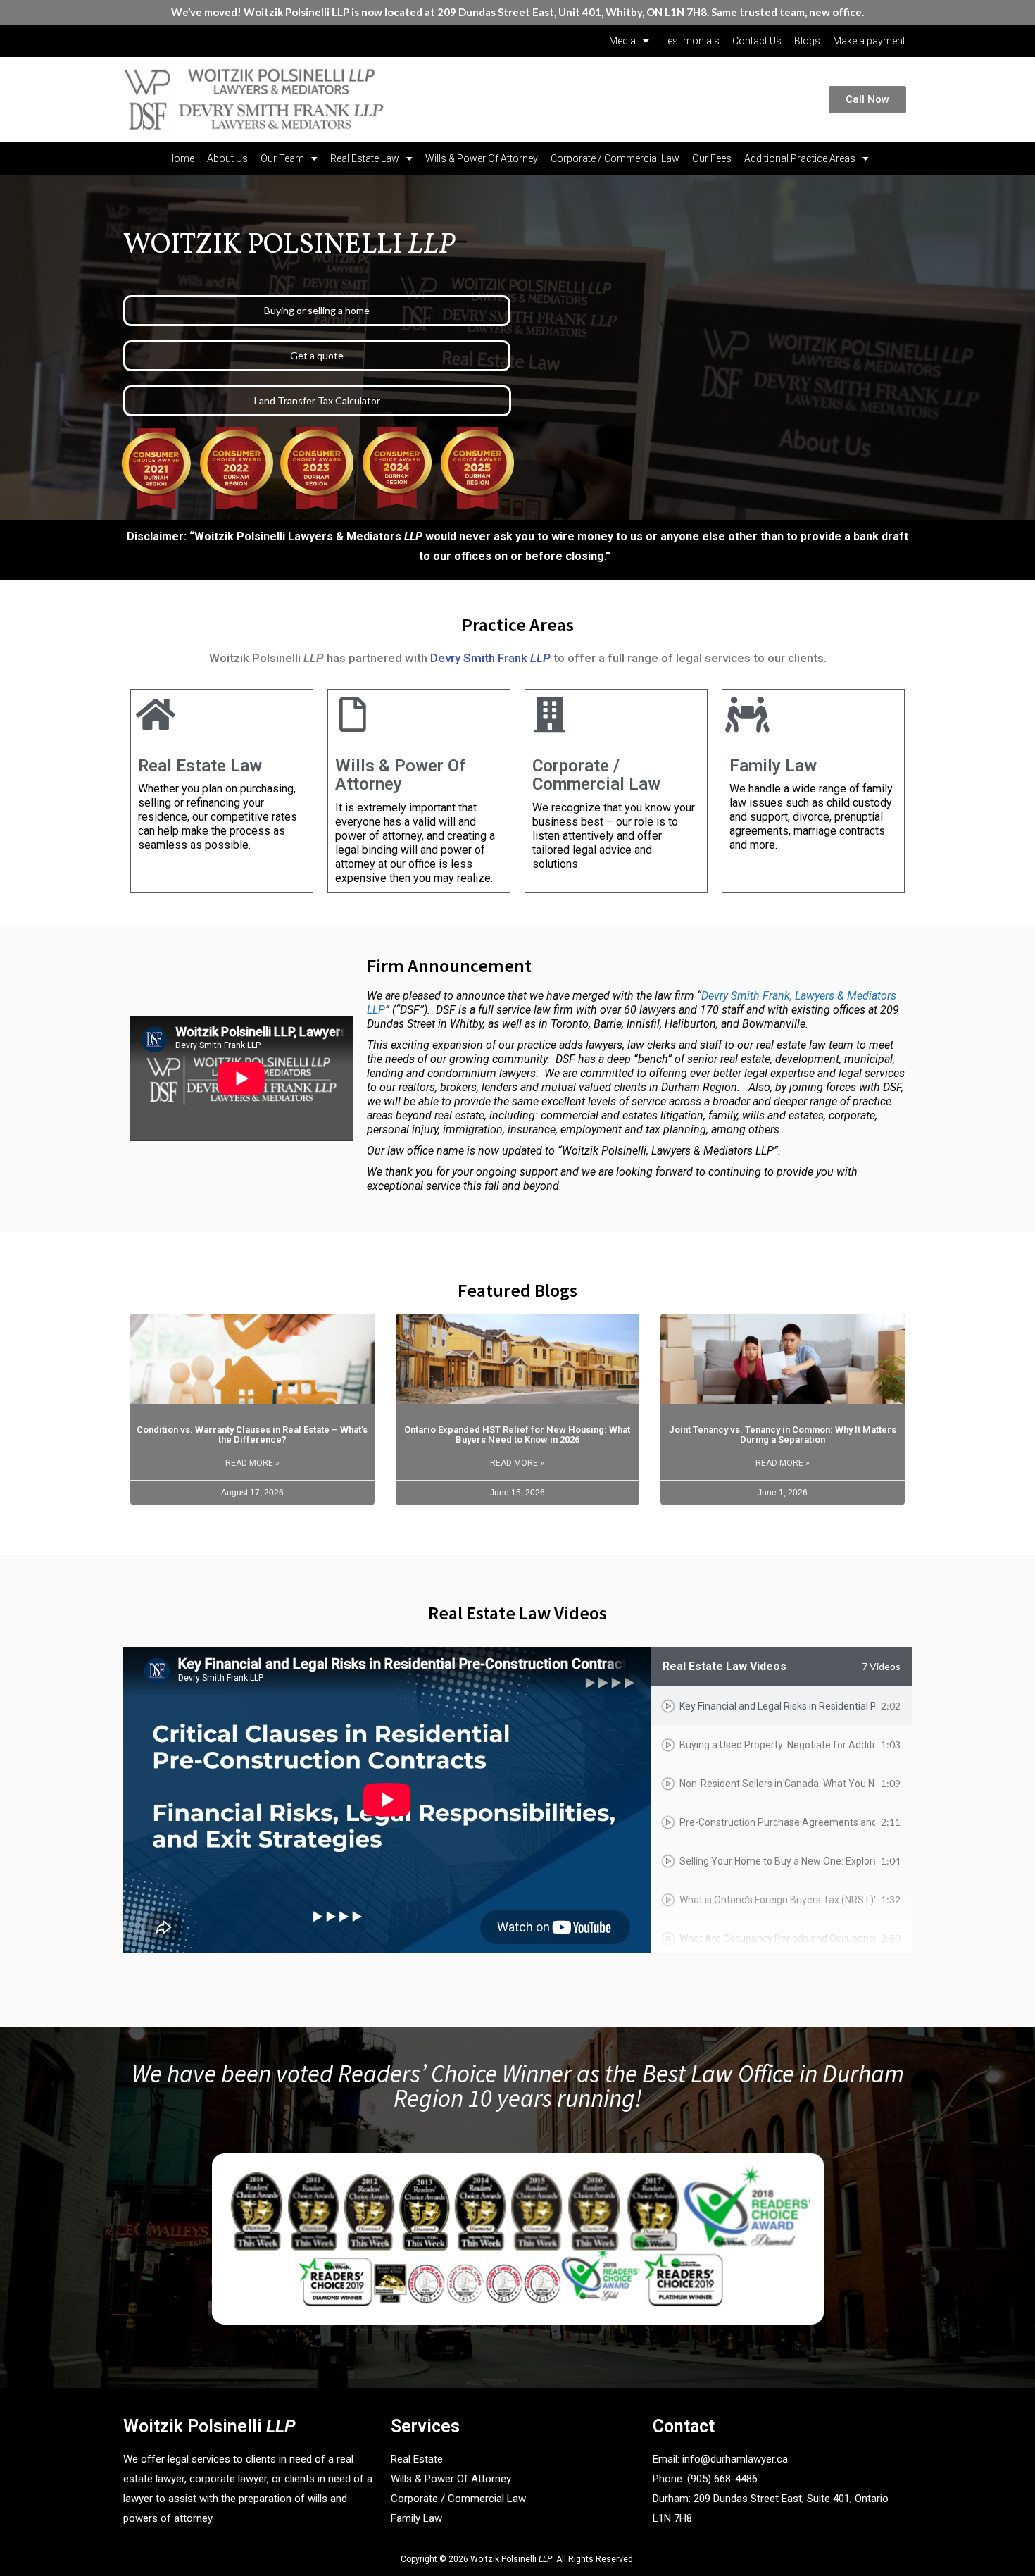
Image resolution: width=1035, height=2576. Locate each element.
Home (181, 158)
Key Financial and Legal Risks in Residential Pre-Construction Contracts (777, 1706)
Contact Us (757, 41)
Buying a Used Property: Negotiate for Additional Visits (777, 1745)
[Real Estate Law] (156, 714)
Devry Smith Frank (490, 658)
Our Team (282, 158)
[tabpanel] (387, 1800)
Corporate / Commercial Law (615, 158)
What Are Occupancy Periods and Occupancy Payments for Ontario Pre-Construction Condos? (777, 1939)
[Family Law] (747, 714)
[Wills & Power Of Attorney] (353, 714)
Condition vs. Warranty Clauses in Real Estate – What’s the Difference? (252, 1435)
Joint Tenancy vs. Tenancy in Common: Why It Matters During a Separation (783, 1435)
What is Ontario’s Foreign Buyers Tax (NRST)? (777, 1900)
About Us (227, 158)
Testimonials (691, 41)
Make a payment (869, 41)
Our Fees (712, 158)
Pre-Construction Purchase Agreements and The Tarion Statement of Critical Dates (777, 1822)
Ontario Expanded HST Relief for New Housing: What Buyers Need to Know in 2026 (517, 1435)
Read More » (252, 1463)
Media (622, 41)
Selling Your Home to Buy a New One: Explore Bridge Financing (777, 1861)
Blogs (807, 41)
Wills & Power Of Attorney (482, 158)
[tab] (782, 1706)
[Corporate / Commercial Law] (550, 714)
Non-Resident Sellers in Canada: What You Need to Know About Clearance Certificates (777, 1784)
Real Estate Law (365, 158)
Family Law (773, 766)
